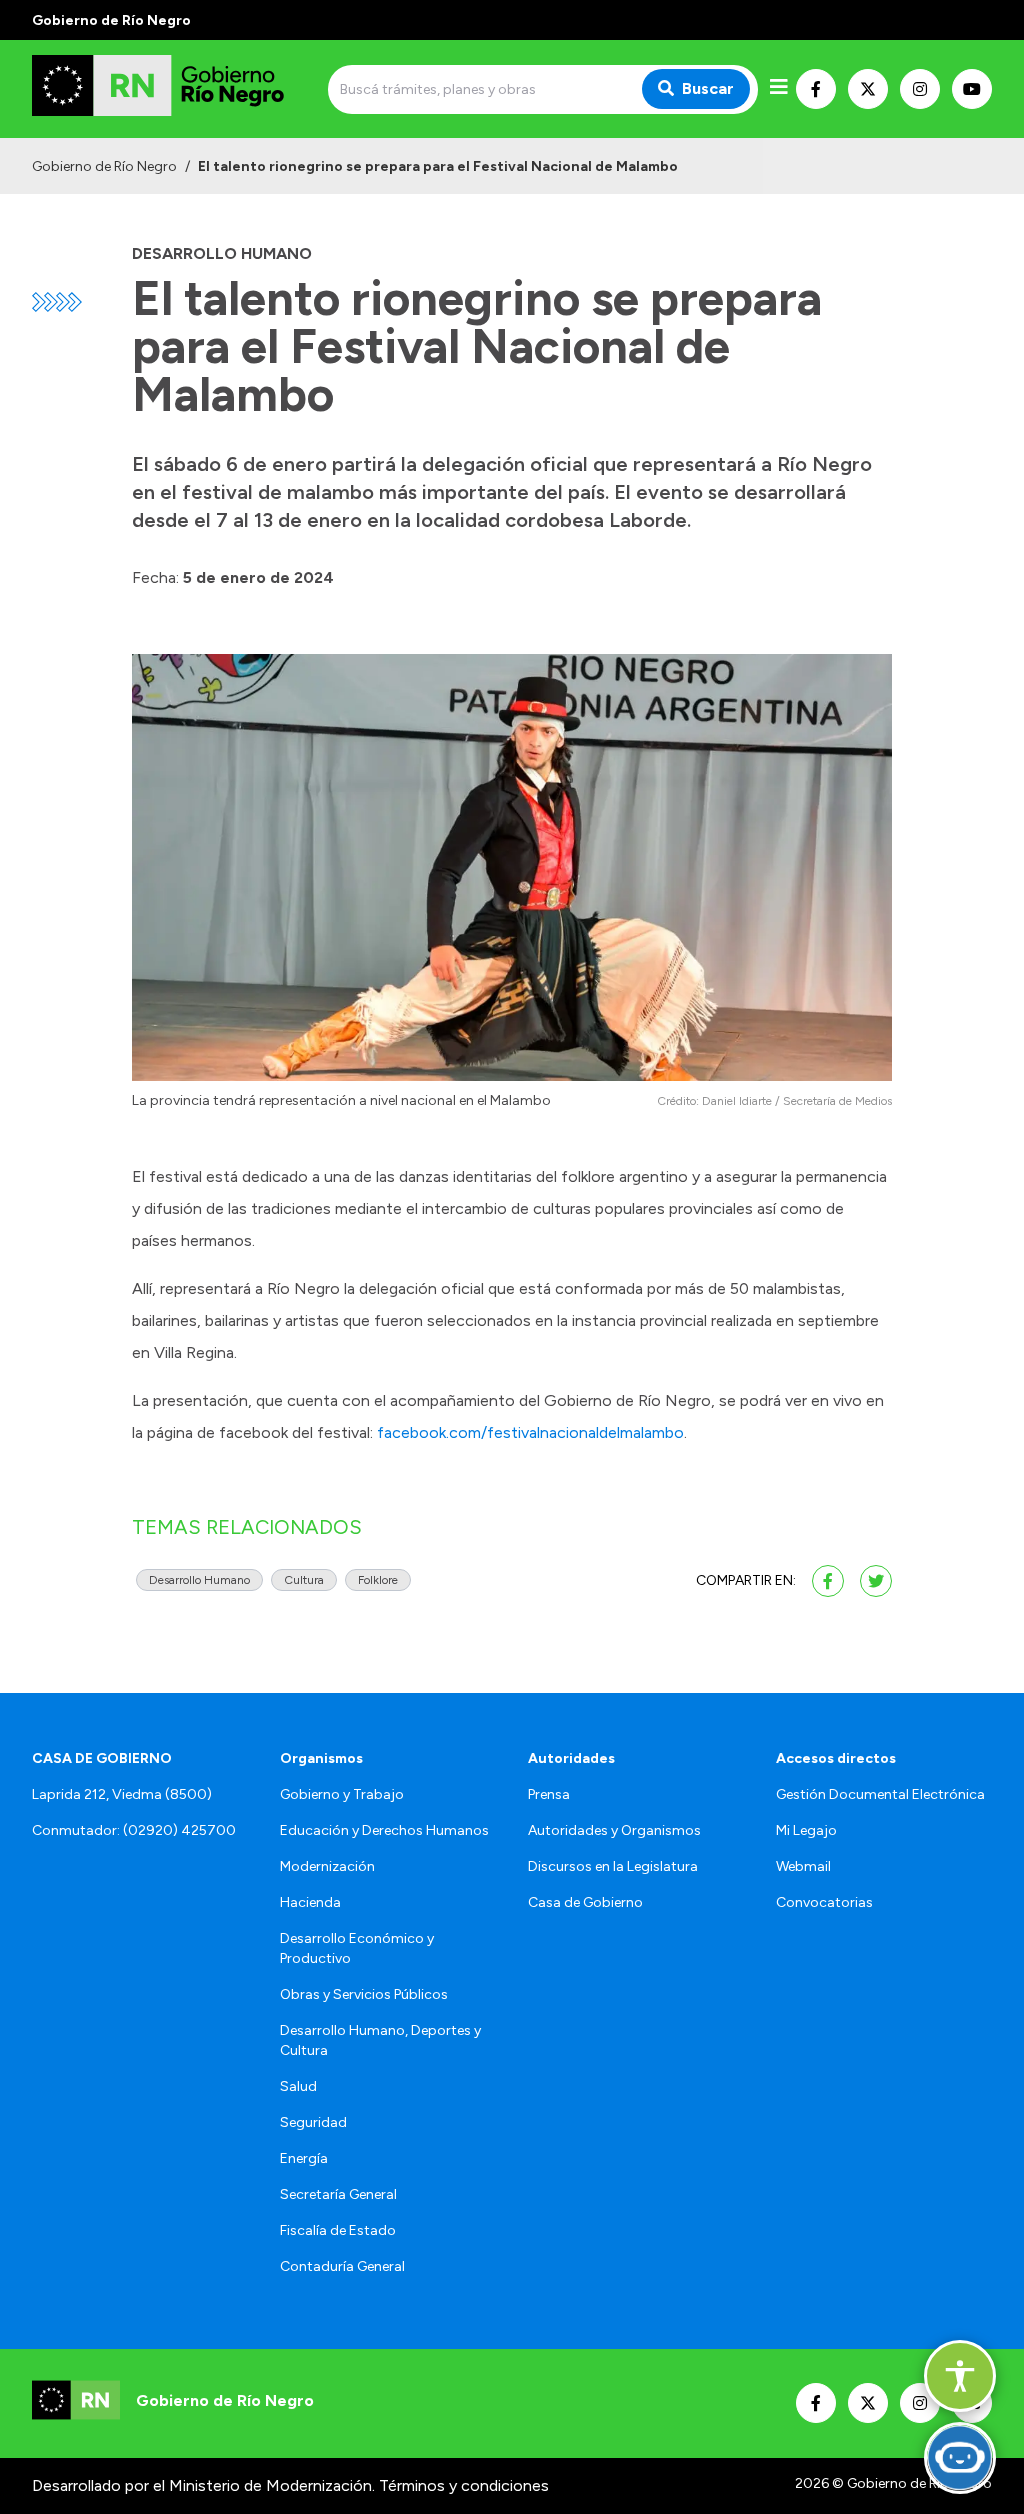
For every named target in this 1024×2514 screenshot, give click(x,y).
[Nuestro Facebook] (816, 89)
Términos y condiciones (464, 2485)
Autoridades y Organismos (614, 1830)
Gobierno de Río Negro (104, 166)
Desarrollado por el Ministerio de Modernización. (203, 2485)
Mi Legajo (806, 1830)
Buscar (708, 88)
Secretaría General (338, 2194)
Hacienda (310, 1902)
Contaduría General (342, 2266)
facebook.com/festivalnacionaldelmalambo (530, 1432)
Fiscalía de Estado (338, 2230)
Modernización (327, 1866)
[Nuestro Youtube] (972, 89)
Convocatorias (824, 1902)
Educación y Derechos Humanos (384, 1830)
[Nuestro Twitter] (868, 89)
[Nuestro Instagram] (920, 89)
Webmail (803, 1866)
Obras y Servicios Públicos (364, 1994)
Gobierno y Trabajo (342, 1794)
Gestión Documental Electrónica (880, 1794)
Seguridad (313, 2122)
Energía (304, 2158)
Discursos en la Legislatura (613, 1866)
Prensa (549, 1794)
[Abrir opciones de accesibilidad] (960, 2376)
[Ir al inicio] (176, 89)
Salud (298, 2086)
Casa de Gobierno (585, 1902)
